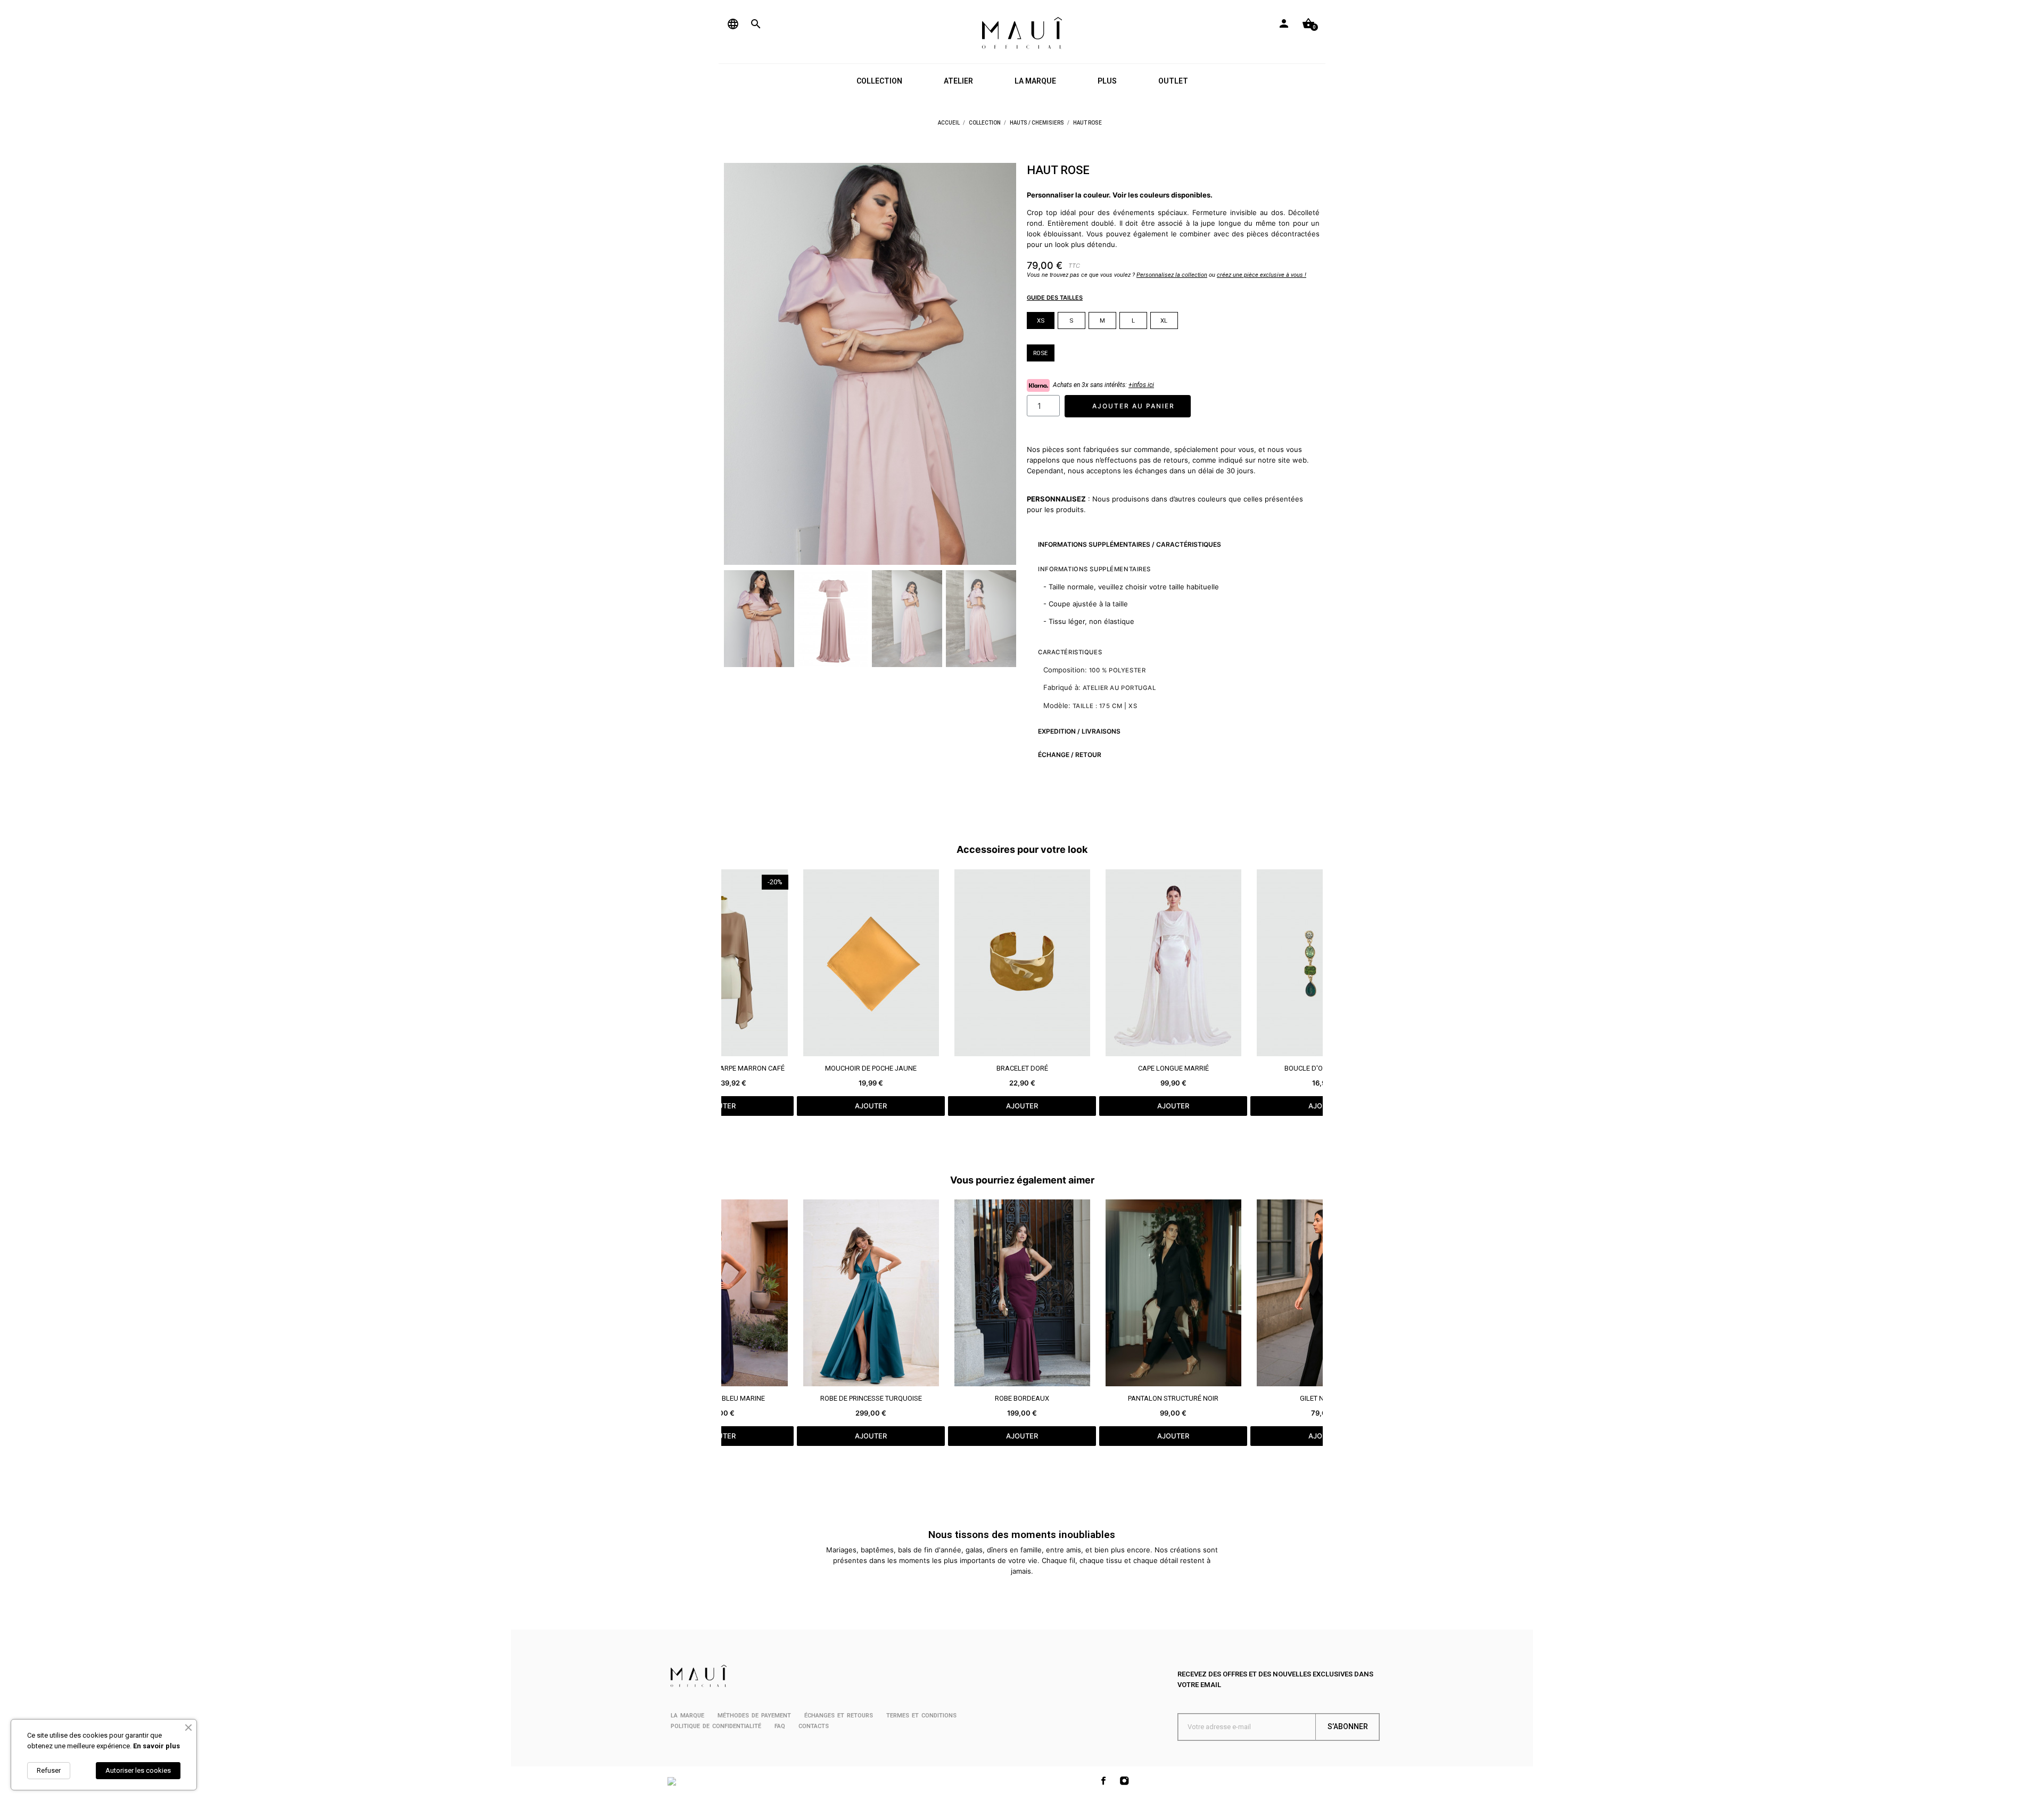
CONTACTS (814, 1726)
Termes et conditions (921, 1716)
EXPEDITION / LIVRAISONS (1079, 731)
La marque (687, 1716)
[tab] (1173, 544)
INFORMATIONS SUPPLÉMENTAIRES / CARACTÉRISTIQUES (1130, 544)
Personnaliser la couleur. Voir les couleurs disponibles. (1120, 195)
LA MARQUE (1035, 81)
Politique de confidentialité (716, 1726)
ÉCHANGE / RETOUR (1070, 755)
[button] (739, 364)
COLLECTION (879, 81)
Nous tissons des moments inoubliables (1022, 1535)
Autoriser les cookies (138, 1770)
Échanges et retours (839, 1716)
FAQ (780, 1726)
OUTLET (1173, 81)
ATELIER (958, 81)
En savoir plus (156, 1746)
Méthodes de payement (754, 1716)
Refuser (49, 1770)
